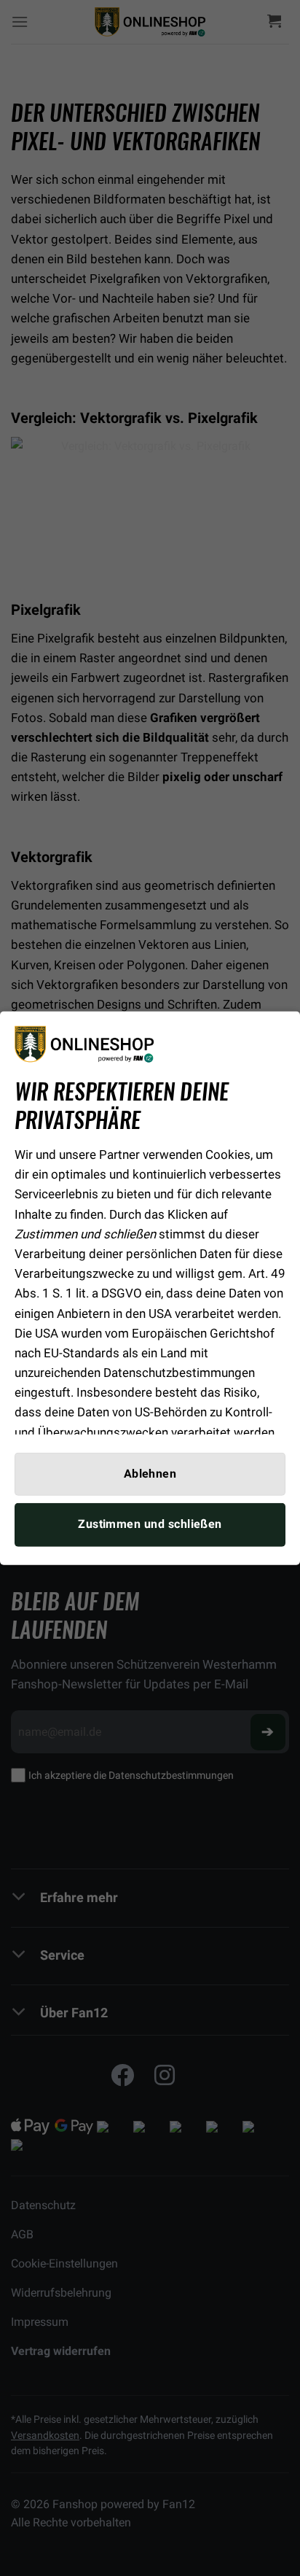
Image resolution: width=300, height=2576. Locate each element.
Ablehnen (150, 1474)
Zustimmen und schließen (150, 1524)
